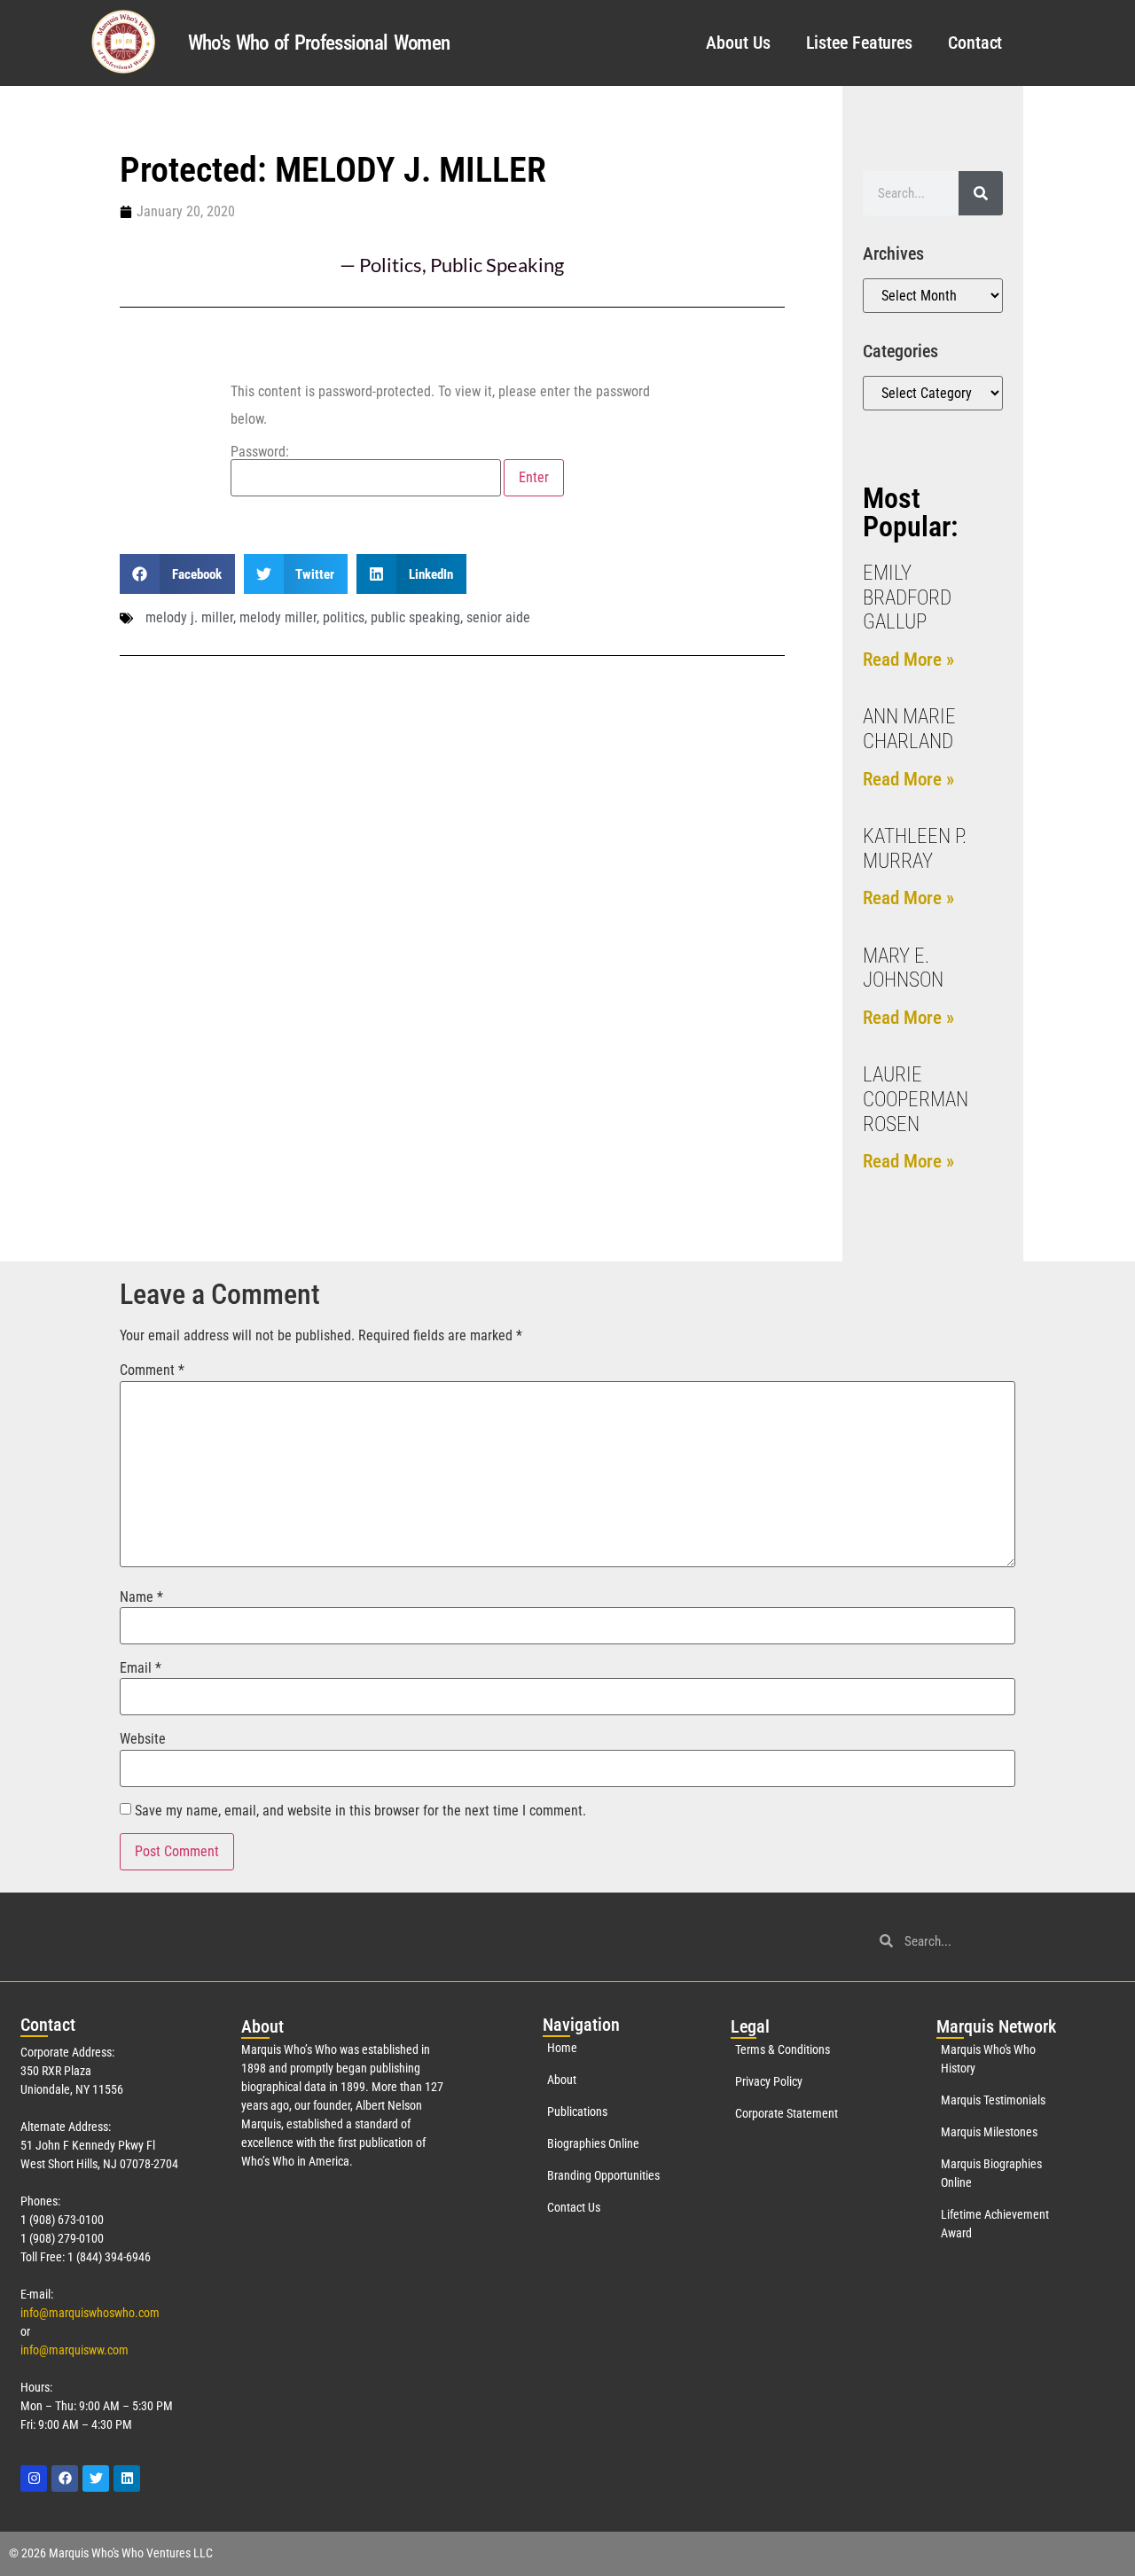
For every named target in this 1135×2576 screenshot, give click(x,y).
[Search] (981, 193)
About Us (738, 43)
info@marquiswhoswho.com (90, 2313)
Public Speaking (497, 265)
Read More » (908, 660)
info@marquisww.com (74, 2350)
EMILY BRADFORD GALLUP (907, 597)
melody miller (278, 617)
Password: (260, 453)
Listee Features (860, 43)
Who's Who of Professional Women (319, 43)
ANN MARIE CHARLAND (909, 729)
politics (344, 617)
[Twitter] (96, 2478)
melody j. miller (189, 617)
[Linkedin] (127, 2478)
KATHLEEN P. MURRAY (915, 849)
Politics (391, 265)
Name (141, 1597)
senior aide (498, 617)
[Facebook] (65, 2478)
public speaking (415, 617)
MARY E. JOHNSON (903, 968)
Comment (152, 1370)
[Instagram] (34, 2478)
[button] (177, 574)
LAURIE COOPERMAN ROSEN (916, 1099)
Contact (975, 43)
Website (143, 1739)
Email (141, 1668)
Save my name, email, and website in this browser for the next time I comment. (360, 1811)
